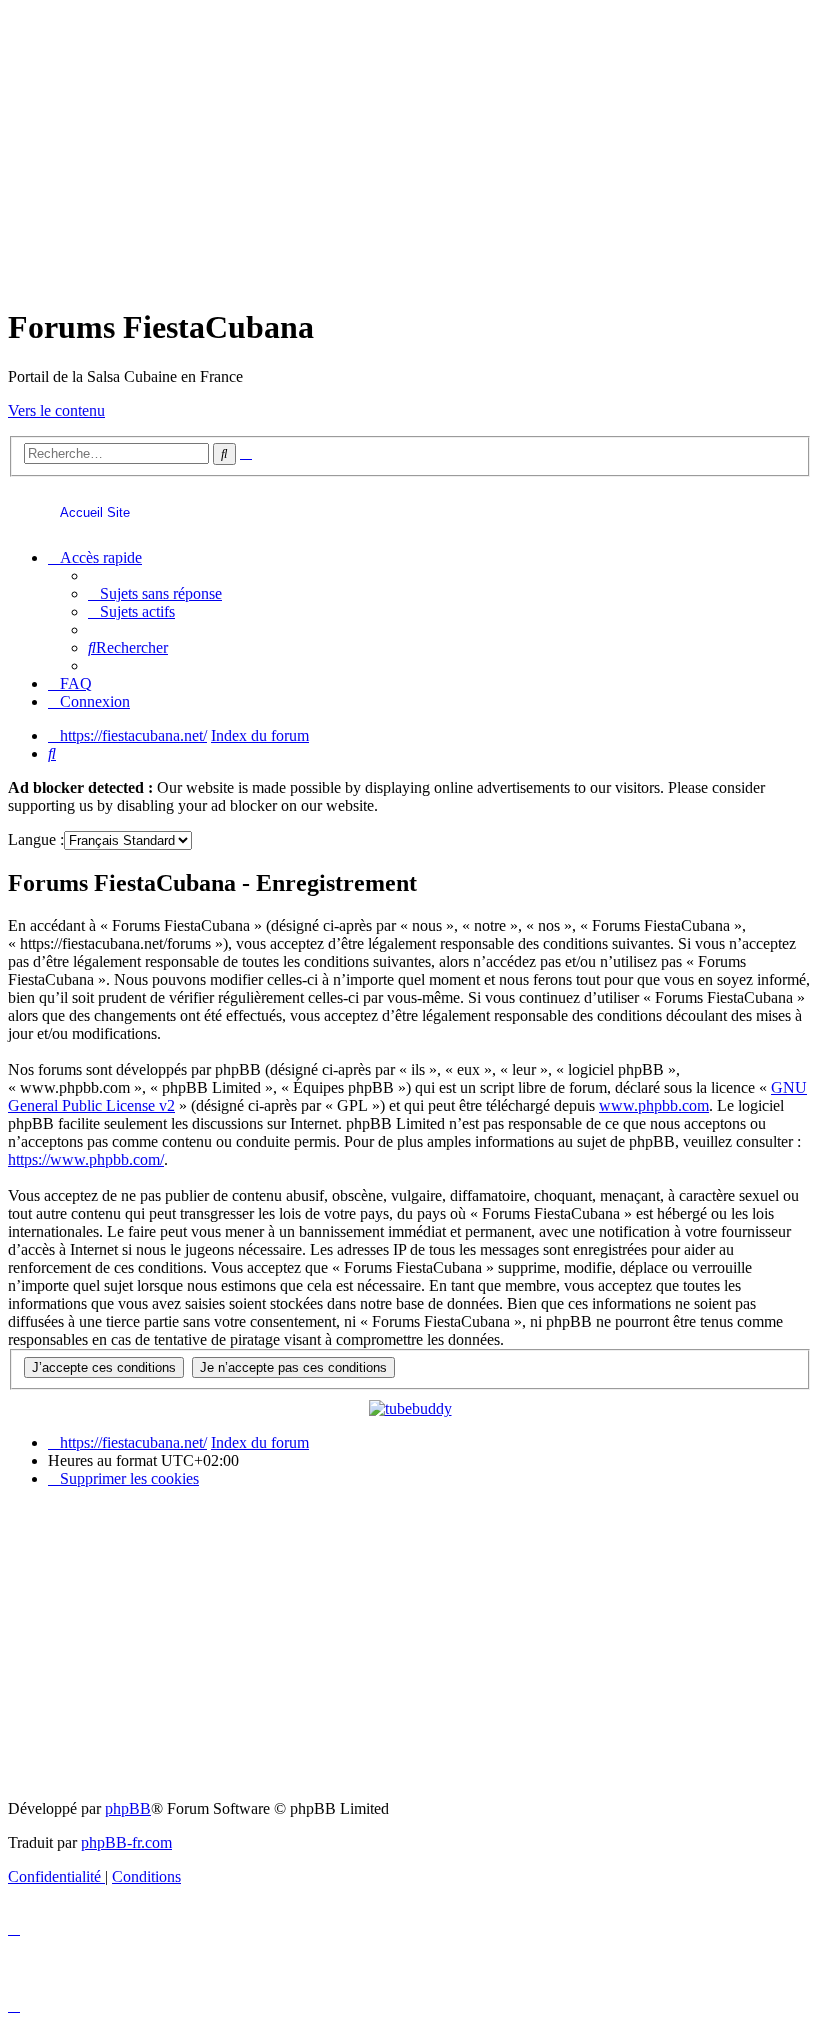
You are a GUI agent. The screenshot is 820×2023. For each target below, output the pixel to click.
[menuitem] (155, 593)
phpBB (128, 1808)
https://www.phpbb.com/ (86, 1159)
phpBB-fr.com (126, 1842)
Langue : (36, 839)
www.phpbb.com (654, 1105)
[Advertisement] (410, 148)
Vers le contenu (56, 410)
